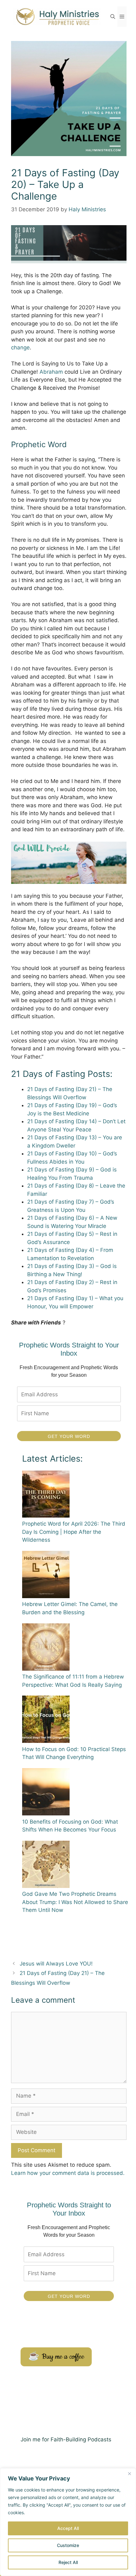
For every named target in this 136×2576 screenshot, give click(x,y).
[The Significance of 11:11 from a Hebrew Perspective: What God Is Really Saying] (46, 1648)
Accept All (68, 2528)
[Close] (129, 2474)
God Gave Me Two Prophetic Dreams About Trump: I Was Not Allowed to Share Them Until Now (75, 1902)
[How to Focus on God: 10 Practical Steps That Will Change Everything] (46, 1720)
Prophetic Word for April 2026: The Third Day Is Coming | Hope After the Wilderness (74, 1532)
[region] (68, 2522)
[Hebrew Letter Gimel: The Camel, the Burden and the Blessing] (46, 1576)
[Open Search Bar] (113, 17)
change (20, 348)
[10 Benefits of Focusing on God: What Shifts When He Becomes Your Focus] (46, 1793)
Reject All (68, 2562)
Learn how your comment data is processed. (68, 2173)
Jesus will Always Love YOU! (56, 1964)
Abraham (51, 372)
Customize (68, 2545)
